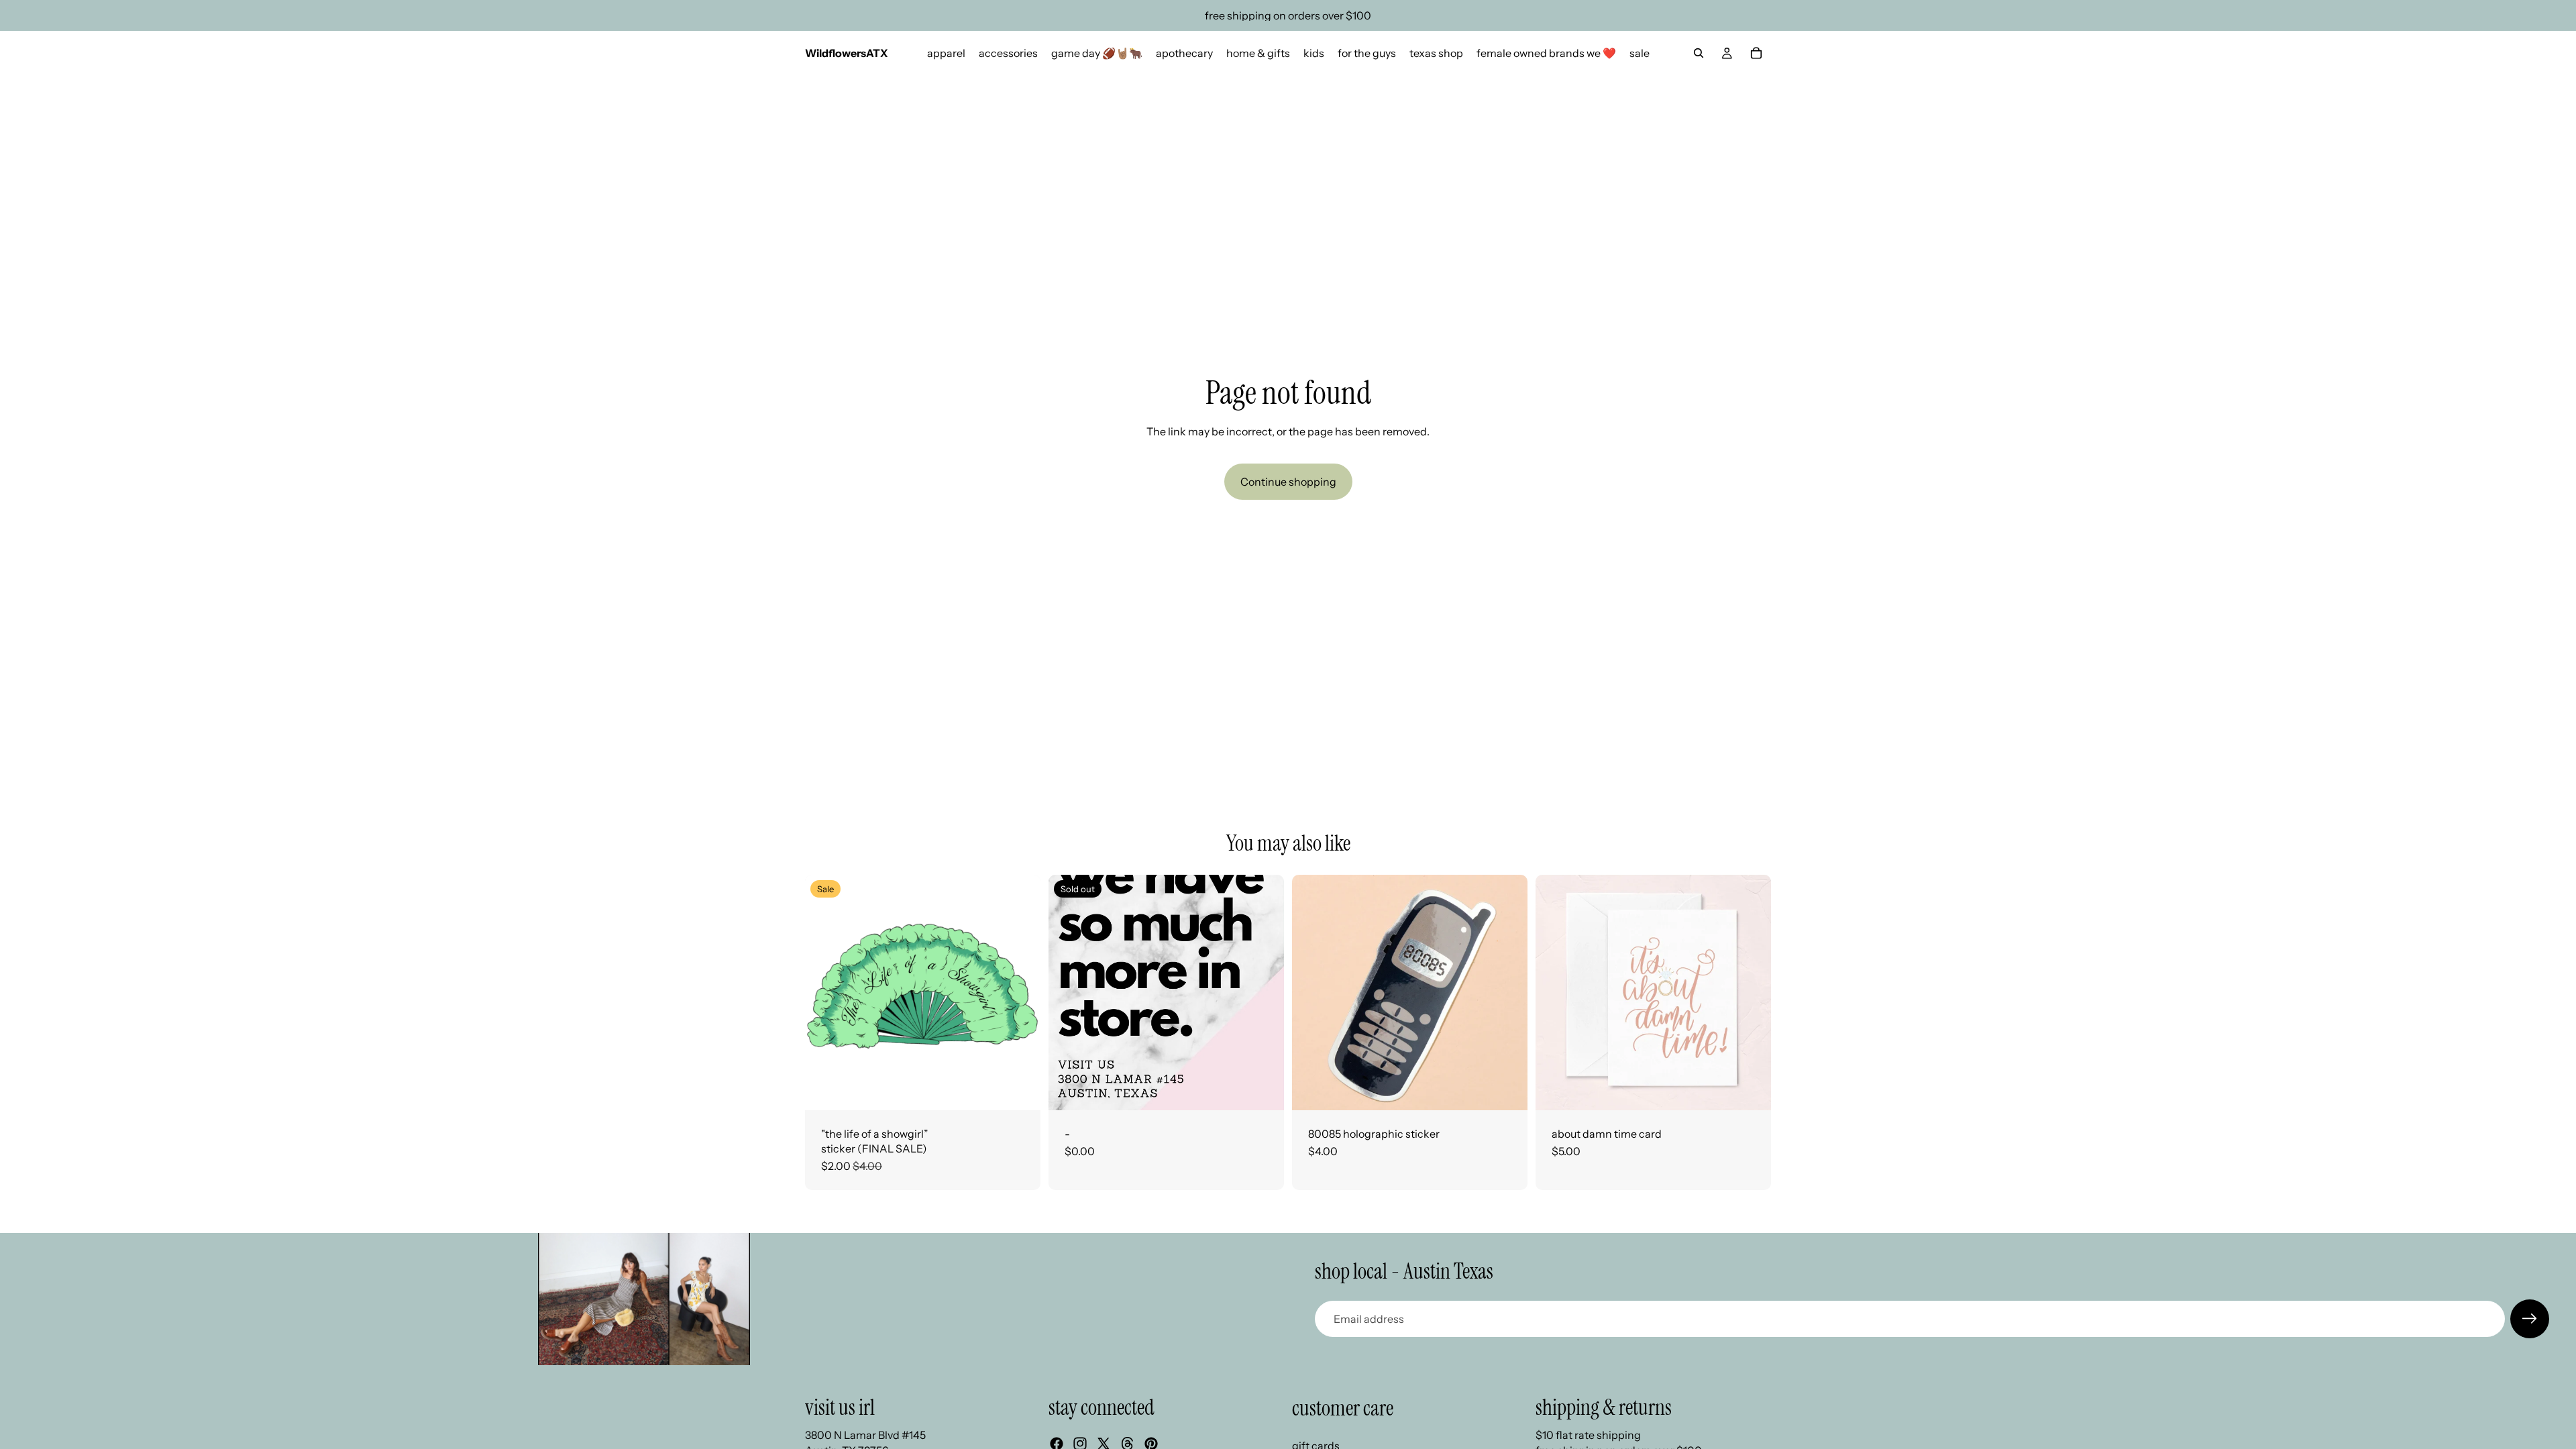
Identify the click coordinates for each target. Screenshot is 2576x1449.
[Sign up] (2530, 1319)
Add (1031, 1089)
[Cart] (1756, 53)
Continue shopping (1288, 482)
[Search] (1699, 53)
